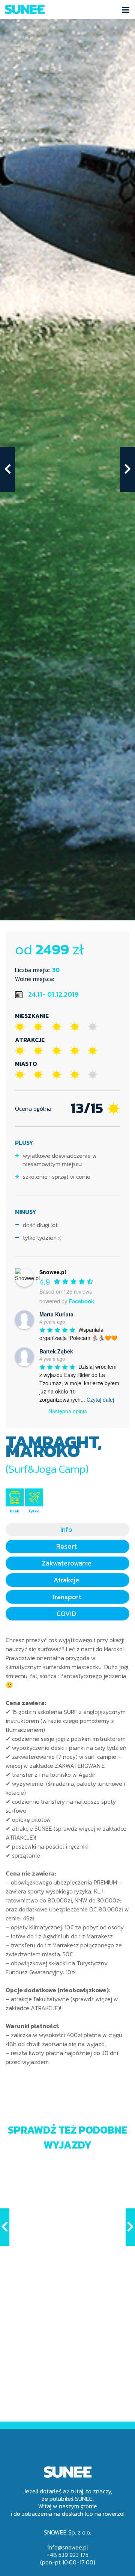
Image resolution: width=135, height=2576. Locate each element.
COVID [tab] (66, 1614)
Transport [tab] (66, 1597)
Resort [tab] (67, 1546)
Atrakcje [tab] (66, 1580)
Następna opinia (68, 1411)
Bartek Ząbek (56, 1351)
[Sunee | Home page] (25, 10)
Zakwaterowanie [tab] (67, 1563)
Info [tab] (66, 1529)
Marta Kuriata (56, 1314)
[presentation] (7, 469)
